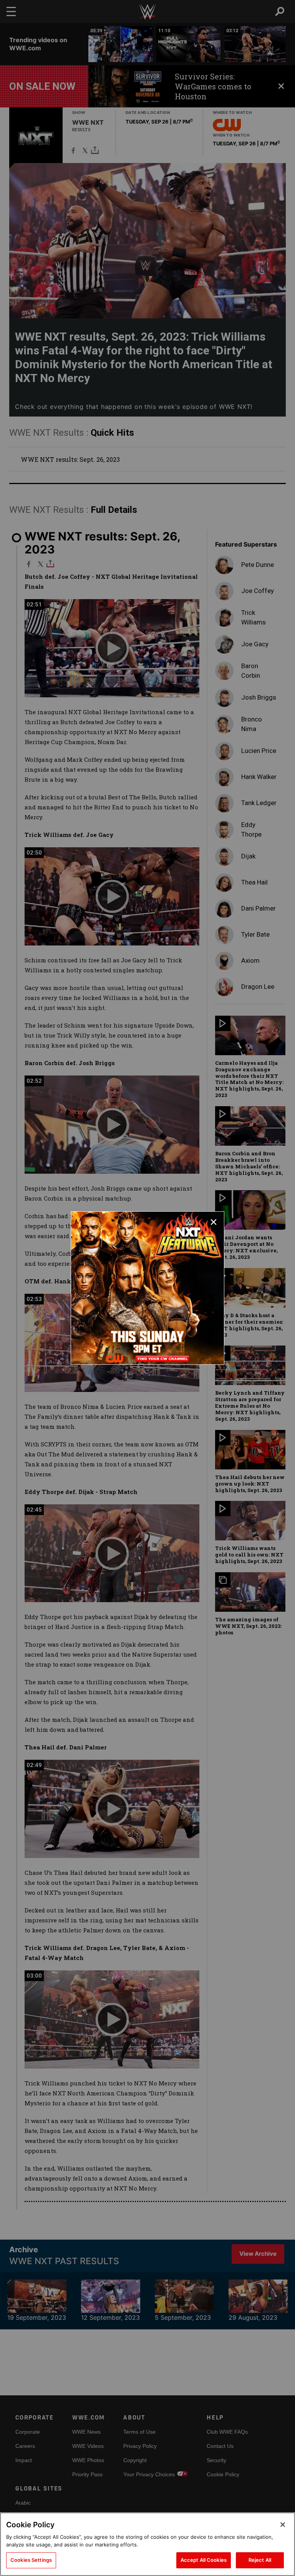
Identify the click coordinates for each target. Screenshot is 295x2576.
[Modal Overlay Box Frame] (147, 1288)
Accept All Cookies (204, 2560)
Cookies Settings (31, 2560)
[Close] (283, 2525)
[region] (147, 2544)
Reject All (260, 2560)
